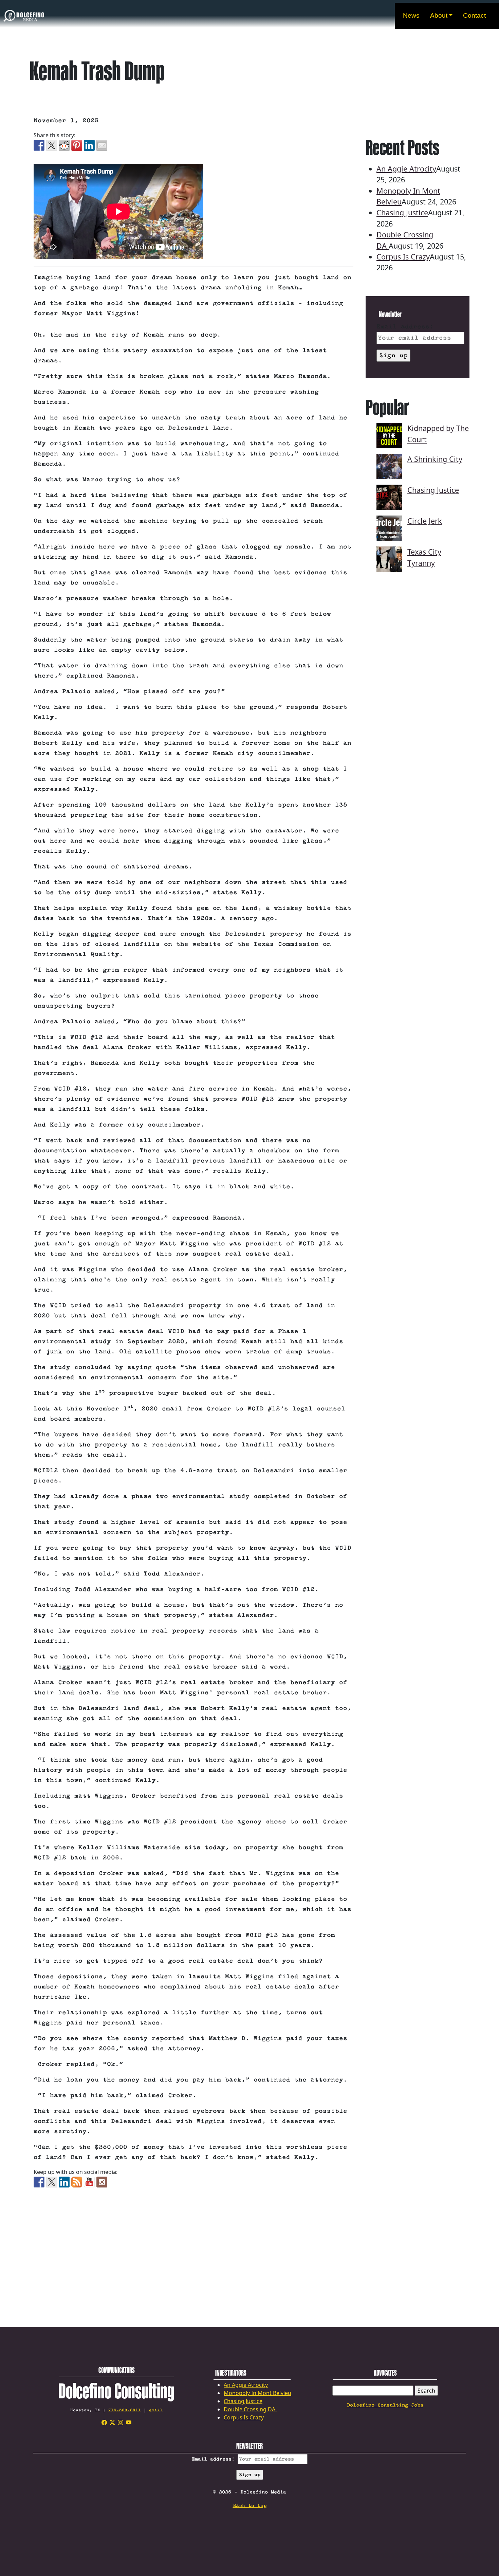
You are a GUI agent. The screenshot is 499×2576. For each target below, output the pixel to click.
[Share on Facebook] (39, 145)
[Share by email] (102, 145)
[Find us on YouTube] (89, 2182)
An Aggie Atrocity (406, 169)
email (156, 2410)
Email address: (405, 327)
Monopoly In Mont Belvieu (257, 2393)
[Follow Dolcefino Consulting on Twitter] (52, 2182)
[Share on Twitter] (52, 145)
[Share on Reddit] (64, 145)
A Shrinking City (435, 459)
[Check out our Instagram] (102, 2182)
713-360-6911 (125, 2410)
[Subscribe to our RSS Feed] (77, 2182)
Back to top (250, 2506)
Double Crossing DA (250, 2409)
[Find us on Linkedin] (64, 2182)
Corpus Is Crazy (403, 257)
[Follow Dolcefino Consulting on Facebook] (39, 2182)
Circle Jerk (425, 521)
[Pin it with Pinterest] (77, 145)
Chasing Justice (402, 212)
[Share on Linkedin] (89, 145)
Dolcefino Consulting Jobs (385, 2405)
